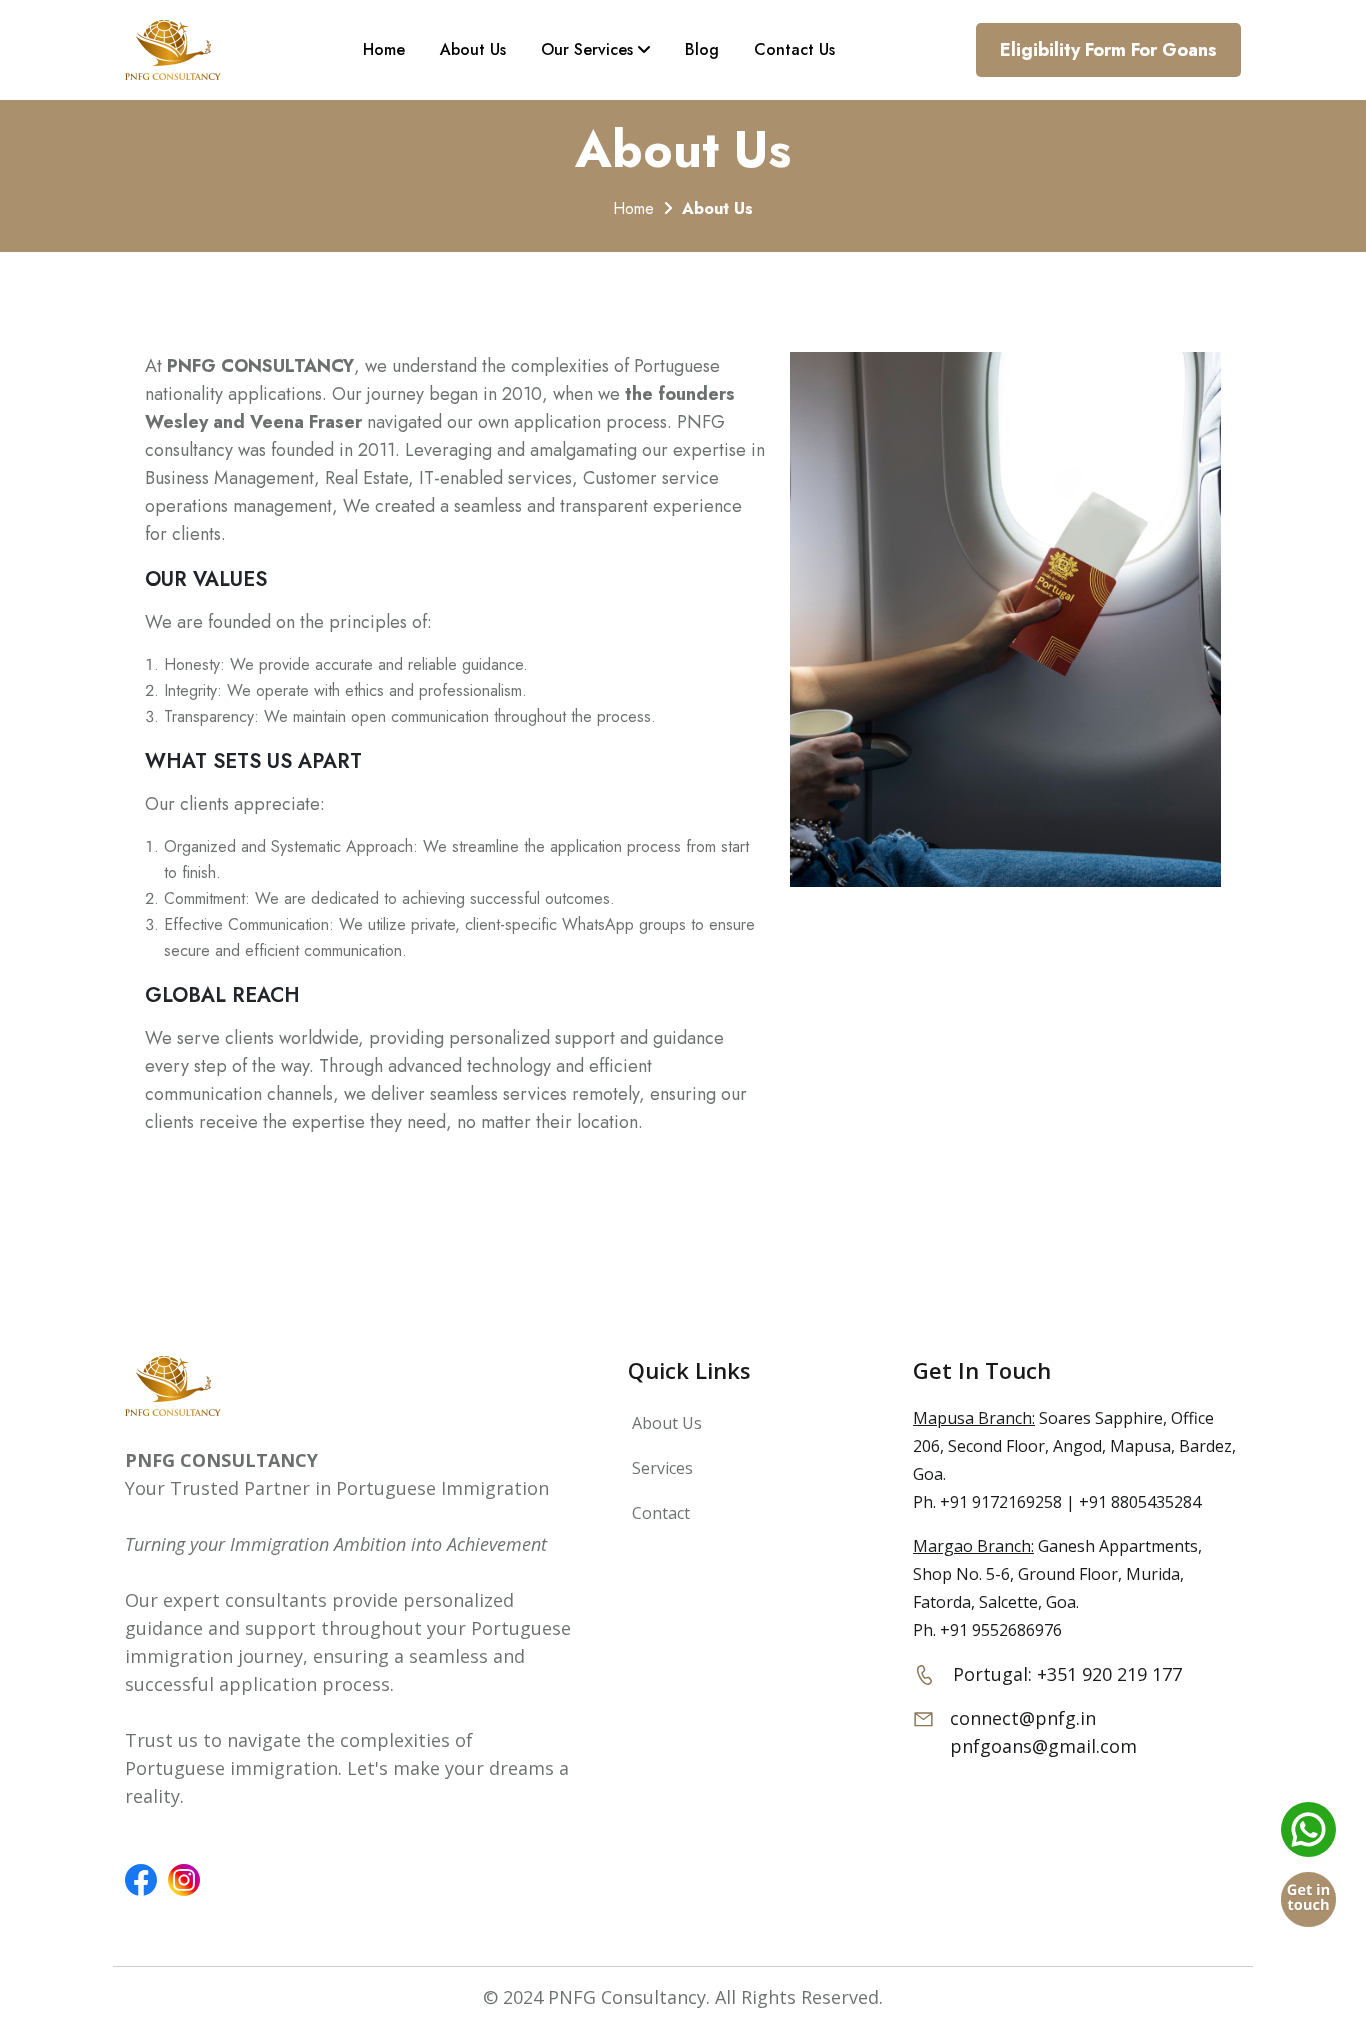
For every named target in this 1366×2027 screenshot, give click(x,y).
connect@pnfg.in (1023, 1718)
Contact (659, 1513)
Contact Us (794, 49)
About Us (473, 49)
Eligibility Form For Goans (1108, 50)
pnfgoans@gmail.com (1043, 1746)
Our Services (589, 49)
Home (384, 49)
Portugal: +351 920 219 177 (1067, 1674)
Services (660, 1468)
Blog (702, 49)
